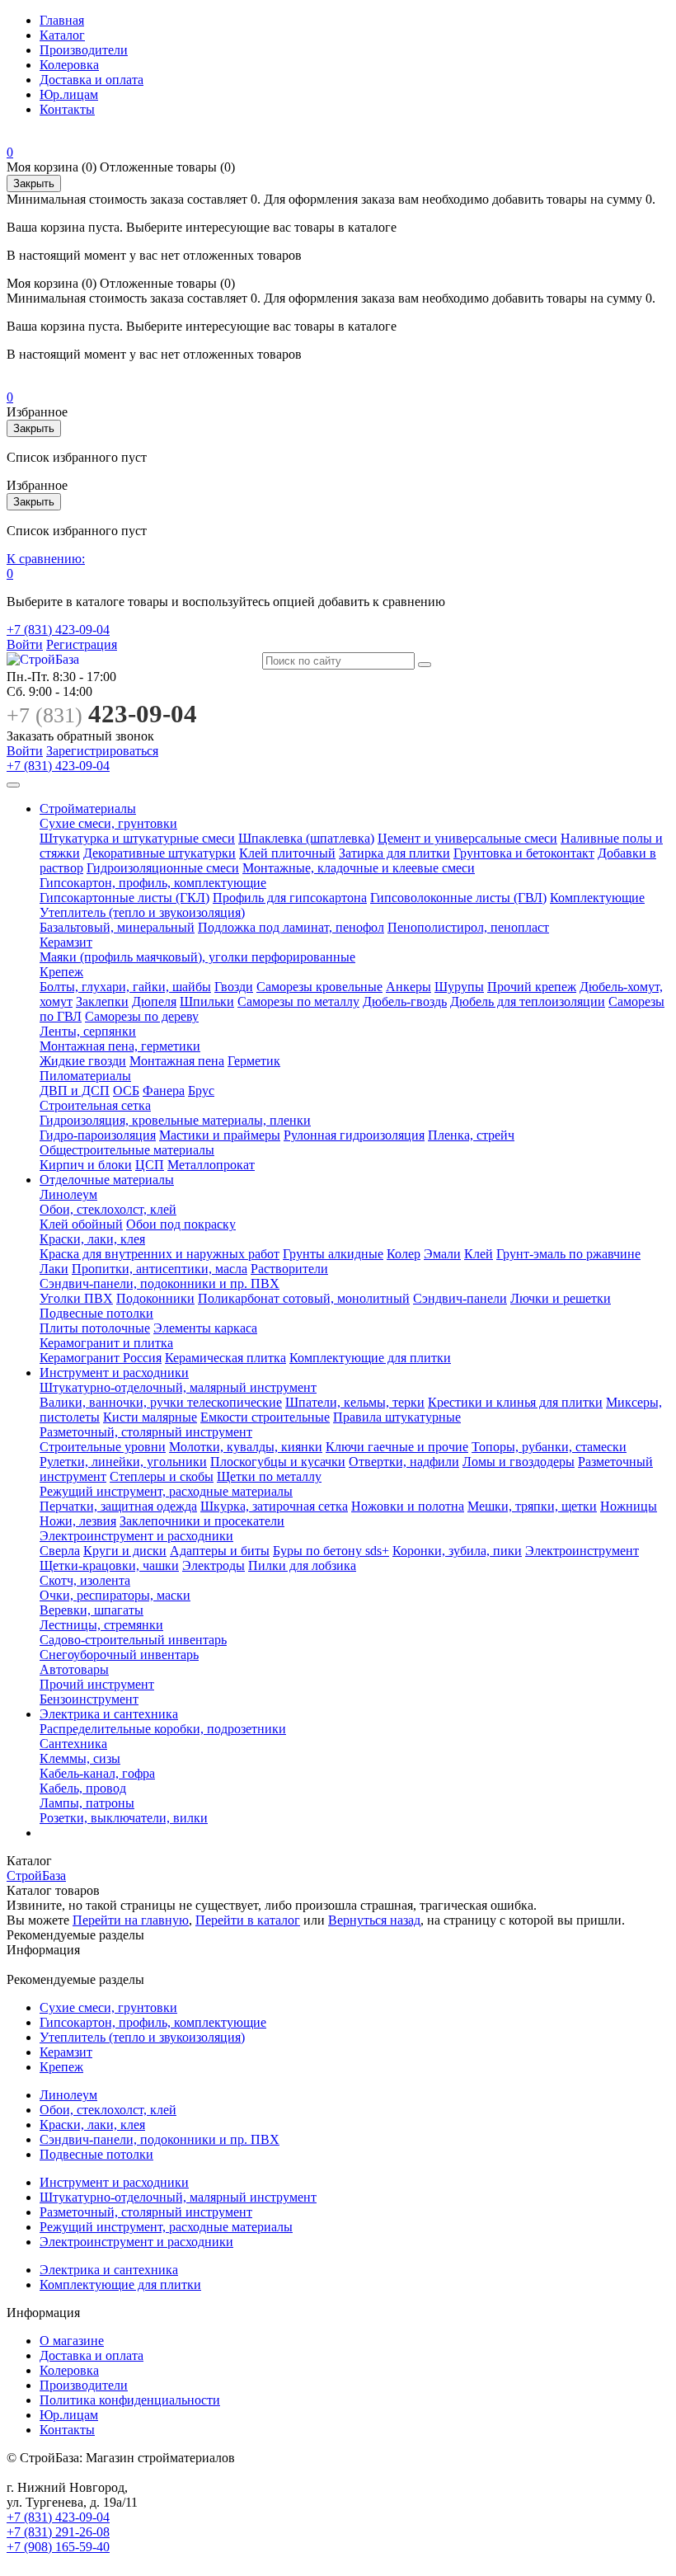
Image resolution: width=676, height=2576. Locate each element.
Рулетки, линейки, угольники (123, 1462)
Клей (479, 1254)
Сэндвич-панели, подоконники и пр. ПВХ (160, 1283)
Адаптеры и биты (220, 1551)
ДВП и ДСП (75, 1091)
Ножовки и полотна (408, 1506)
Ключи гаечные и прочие (397, 1447)
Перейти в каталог (248, 1920)
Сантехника (73, 1744)
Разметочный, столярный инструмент (146, 1432)
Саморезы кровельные (319, 987)
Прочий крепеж (532, 987)
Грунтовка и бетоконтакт (524, 853)
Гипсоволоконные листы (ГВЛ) (458, 898)
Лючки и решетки (561, 1298)
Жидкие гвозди (83, 1061)
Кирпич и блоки (86, 1165)
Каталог (62, 35)
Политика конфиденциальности (130, 2400)
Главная (62, 20)
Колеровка (69, 65)
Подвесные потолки (96, 1313)
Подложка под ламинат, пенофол (291, 927)
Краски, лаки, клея (92, 1239)
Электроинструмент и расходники (136, 1536)
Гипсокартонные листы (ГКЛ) (124, 898)
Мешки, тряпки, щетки (532, 1506)
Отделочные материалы (107, 1180)
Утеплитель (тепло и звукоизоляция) (142, 912)
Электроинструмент (582, 1551)
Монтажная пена (177, 1061)
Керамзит (66, 942)
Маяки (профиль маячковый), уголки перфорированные (197, 957)
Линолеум (68, 1194)
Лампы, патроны (87, 1803)
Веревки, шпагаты (92, 1610)
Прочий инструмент (97, 1684)
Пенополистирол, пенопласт (468, 927)
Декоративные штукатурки (160, 853)
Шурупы (459, 987)
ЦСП (150, 1165)
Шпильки (207, 1001)
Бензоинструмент (89, 1699)
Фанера (164, 1091)
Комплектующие (597, 898)
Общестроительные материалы (127, 1150)
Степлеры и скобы (162, 1476)
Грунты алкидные (333, 1254)
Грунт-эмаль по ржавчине (568, 1254)
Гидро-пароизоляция (98, 1135)
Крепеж (61, 972)
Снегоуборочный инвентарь (119, 1655)
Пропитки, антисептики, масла (160, 1269)
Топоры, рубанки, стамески (549, 1447)
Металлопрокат (211, 1165)
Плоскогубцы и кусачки (278, 1462)
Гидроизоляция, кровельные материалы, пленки (175, 1120)
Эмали (442, 1254)
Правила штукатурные (397, 1417)
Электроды (214, 1565)
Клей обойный (81, 1224)
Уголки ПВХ (76, 1298)
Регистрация (82, 644)
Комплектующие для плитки (370, 1358)
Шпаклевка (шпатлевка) (306, 838)
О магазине (72, 2341)
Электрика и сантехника (109, 1714)
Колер (404, 1254)
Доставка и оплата (92, 80)
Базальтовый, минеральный (117, 927)
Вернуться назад (374, 1920)
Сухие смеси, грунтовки (108, 823)
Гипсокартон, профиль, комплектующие (153, 883)
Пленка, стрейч (471, 1135)
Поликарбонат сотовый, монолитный (304, 1298)
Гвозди (234, 987)
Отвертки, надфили (404, 1462)
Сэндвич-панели (460, 1298)
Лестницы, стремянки (101, 1625)
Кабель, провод (83, 1788)
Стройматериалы (88, 809)
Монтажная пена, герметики (120, 1046)
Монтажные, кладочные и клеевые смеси (359, 868)
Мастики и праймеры (220, 1135)
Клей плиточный (287, 853)
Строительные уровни (103, 1447)
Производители (84, 50)
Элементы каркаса (205, 1328)
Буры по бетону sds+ (331, 1551)
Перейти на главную (131, 1920)
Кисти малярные (150, 1417)
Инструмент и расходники (114, 1373)
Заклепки (102, 1001)
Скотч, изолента (85, 1580)
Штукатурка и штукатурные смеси (137, 838)
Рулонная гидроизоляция (354, 1135)
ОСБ (126, 1091)
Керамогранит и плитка (106, 1343)
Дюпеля (154, 1001)
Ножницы (629, 1506)
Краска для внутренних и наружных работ (160, 1254)
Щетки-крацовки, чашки (109, 1565)
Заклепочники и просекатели (202, 1521)
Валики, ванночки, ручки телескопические (161, 1402)
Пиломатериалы (85, 1076)
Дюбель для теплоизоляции (528, 1001)
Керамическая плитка (225, 1358)
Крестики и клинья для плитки (515, 1402)
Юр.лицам (69, 94)
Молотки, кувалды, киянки (246, 1447)
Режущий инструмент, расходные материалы (166, 1491)
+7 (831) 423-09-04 (58, 630)
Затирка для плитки (394, 853)
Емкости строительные (265, 1417)
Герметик (254, 1061)
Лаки (54, 1269)
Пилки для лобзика (302, 1565)
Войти (25, 644)
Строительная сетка (95, 1105)
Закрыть (34, 183)
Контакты (67, 109)
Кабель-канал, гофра (97, 1773)
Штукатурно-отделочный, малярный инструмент (178, 1387)
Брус (201, 1091)
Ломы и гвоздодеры (519, 1462)
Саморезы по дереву (142, 1016)
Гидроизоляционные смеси (163, 868)
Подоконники (155, 1298)
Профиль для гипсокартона (290, 898)
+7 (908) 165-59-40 (58, 2547)
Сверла (60, 1551)
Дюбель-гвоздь (405, 1001)
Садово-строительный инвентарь (133, 1640)
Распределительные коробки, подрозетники (163, 1729)
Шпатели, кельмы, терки (355, 1402)
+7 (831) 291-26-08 (58, 2532)
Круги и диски (125, 1551)
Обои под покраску (181, 1224)
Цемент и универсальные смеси (467, 838)
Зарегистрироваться (102, 751)
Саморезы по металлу (298, 1001)
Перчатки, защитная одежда (118, 1506)
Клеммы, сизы (80, 1758)
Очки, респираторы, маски (115, 1595)
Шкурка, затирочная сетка (274, 1506)
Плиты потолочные (95, 1328)
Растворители (289, 1269)
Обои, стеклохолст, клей (108, 1209)
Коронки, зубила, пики (457, 1551)
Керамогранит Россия (101, 1358)
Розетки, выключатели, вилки (124, 1818)
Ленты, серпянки (88, 1031)
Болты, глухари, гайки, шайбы (125, 987)
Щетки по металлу (269, 1476)
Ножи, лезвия (78, 1521)
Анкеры (408, 987)
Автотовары (74, 1669)
